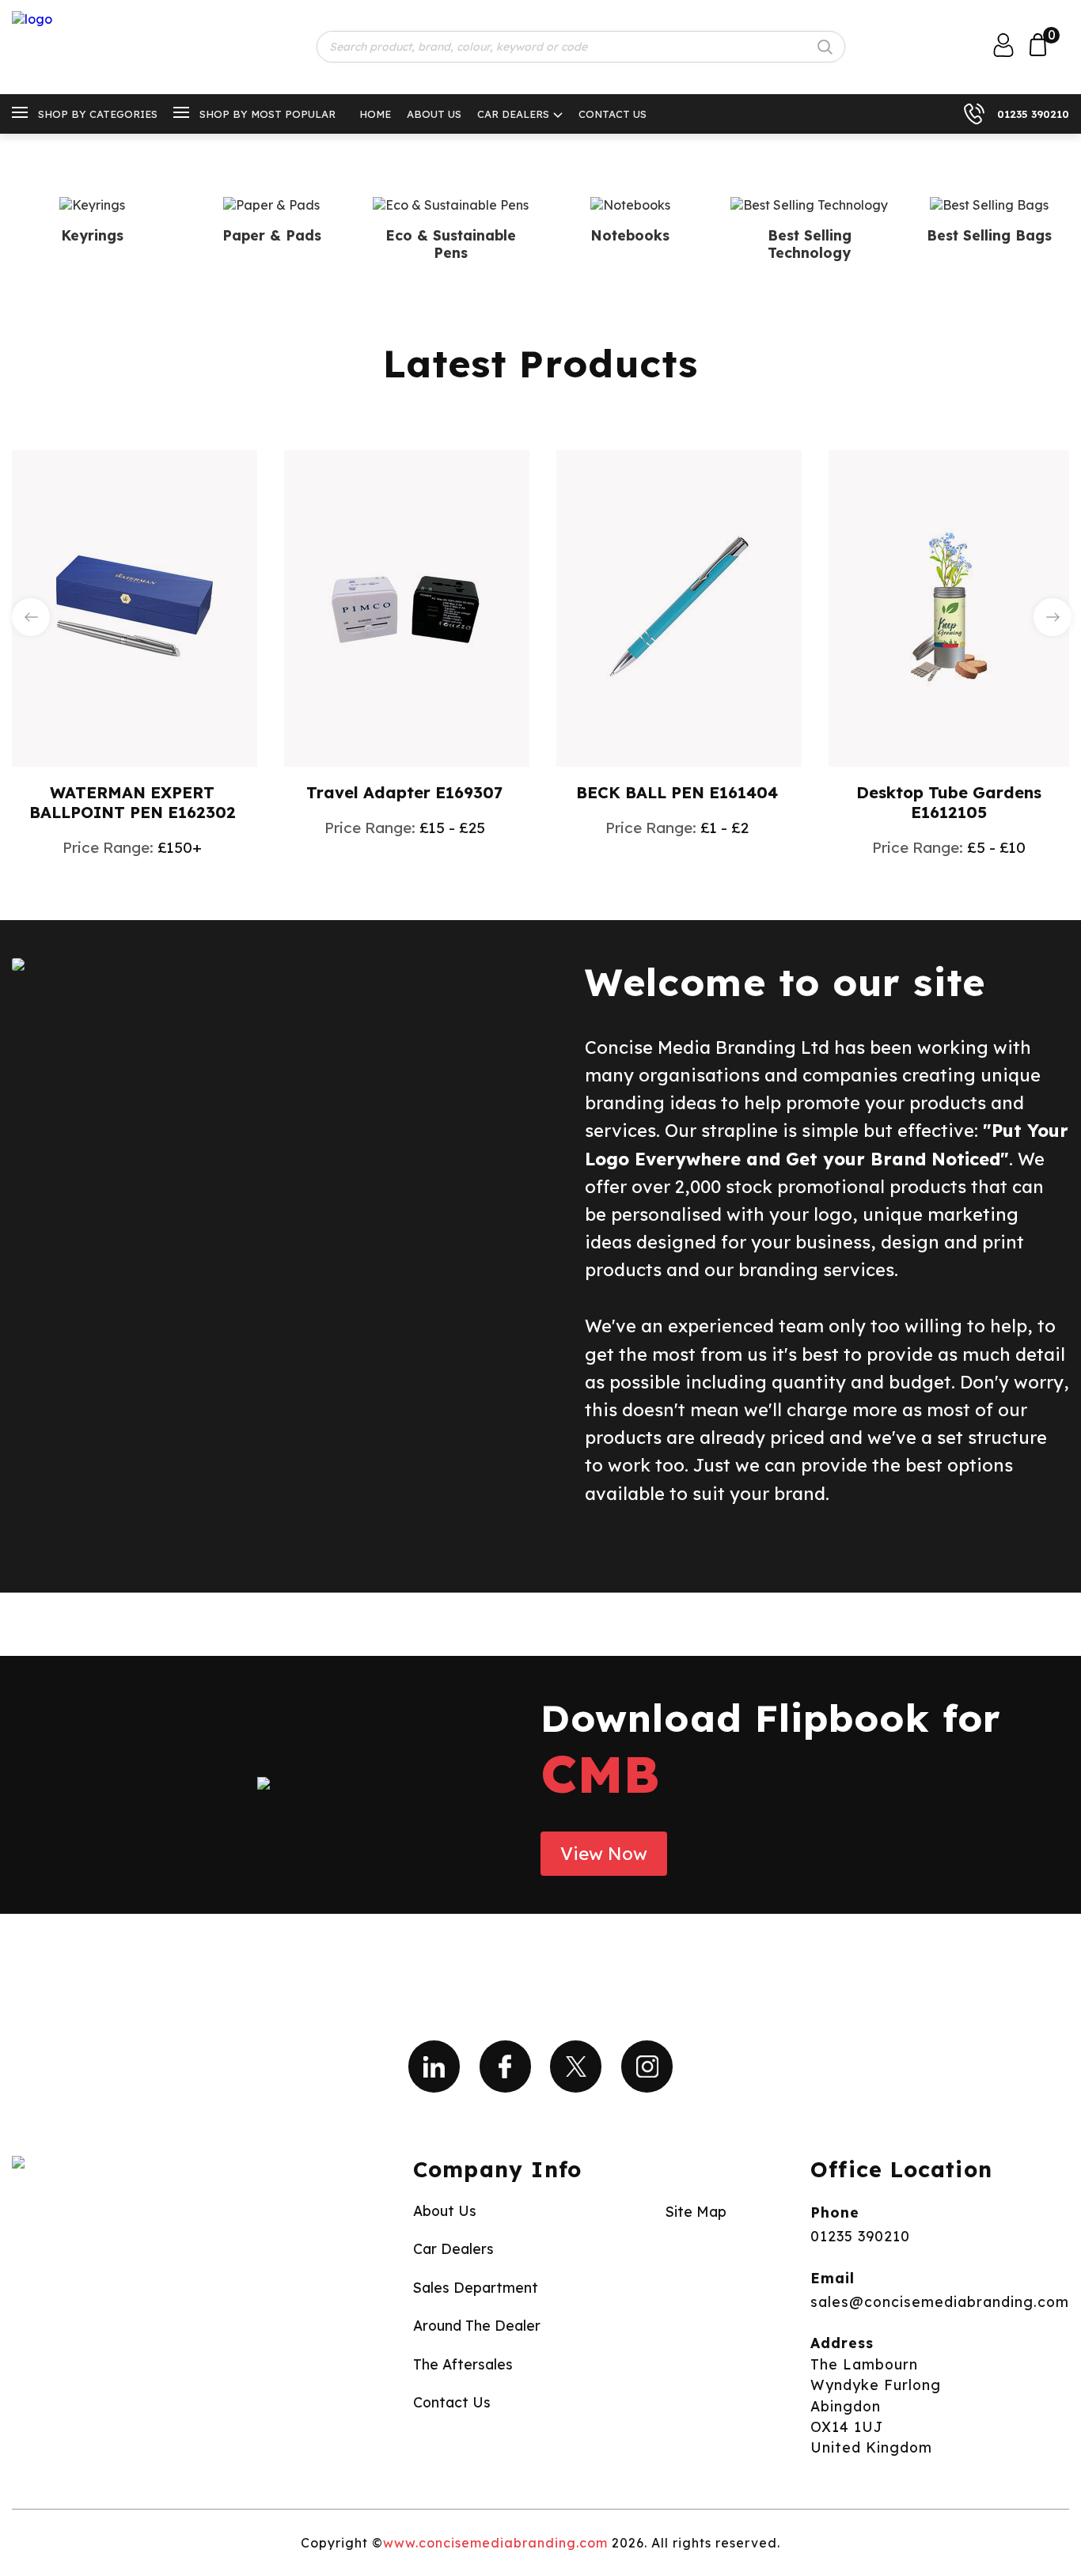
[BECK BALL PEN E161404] (679, 607)
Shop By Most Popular (267, 114)
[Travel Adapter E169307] (407, 607)
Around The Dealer (477, 2325)
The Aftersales (463, 2364)
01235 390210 (1033, 114)
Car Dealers (513, 114)
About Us (434, 114)
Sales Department (476, 2287)
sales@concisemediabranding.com (940, 2301)
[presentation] (31, 617)
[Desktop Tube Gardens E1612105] (951, 607)
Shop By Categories (98, 114)
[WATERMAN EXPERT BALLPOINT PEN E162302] (135, 607)
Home (375, 114)
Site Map (696, 2211)
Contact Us (613, 114)
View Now (604, 1854)
